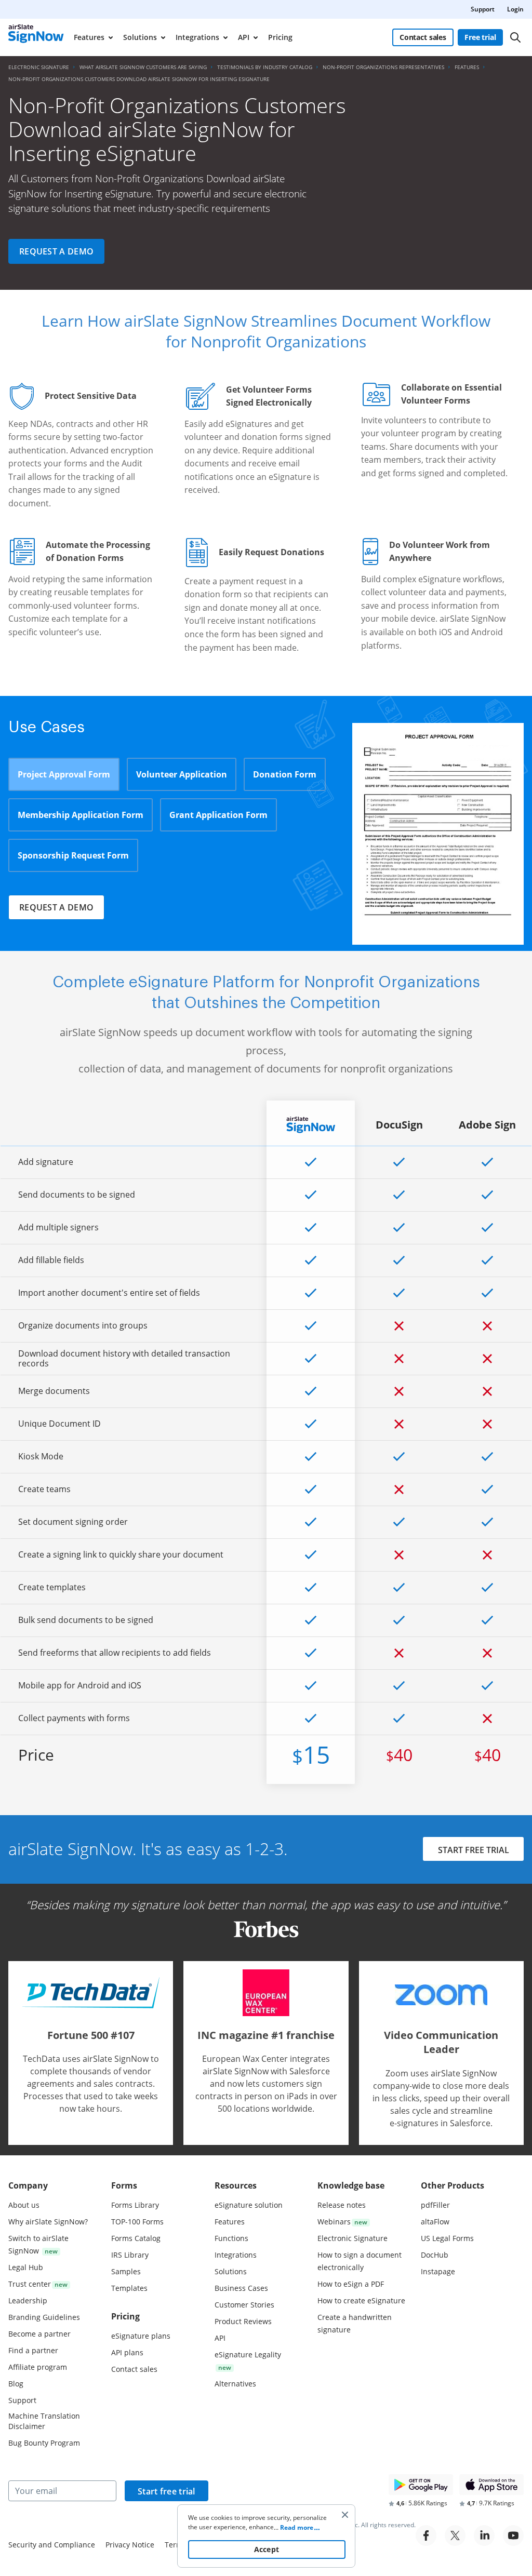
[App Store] (491, 2485)
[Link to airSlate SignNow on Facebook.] (426, 2535)
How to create (361, 2300)
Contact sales (423, 37)
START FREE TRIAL (474, 1850)
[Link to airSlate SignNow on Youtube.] (513, 2535)
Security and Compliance (52, 2545)
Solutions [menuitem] (140, 37)
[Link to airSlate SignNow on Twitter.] (455, 2535)
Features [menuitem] (89, 37)
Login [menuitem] (515, 9)
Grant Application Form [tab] (218, 815)
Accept (267, 2549)
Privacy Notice (130, 2545)
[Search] (515, 37)
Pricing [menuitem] (280, 37)
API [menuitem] (244, 37)
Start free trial (167, 2491)
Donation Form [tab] (285, 774)
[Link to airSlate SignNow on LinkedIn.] (484, 2535)
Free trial (480, 37)
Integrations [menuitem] (197, 37)
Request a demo (56, 251)
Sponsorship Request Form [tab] (73, 855)
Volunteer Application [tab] (182, 774)
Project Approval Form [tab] (64, 774)
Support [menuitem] (483, 9)
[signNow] (36, 37)
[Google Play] (421, 2485)
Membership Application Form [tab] (81, 815)
